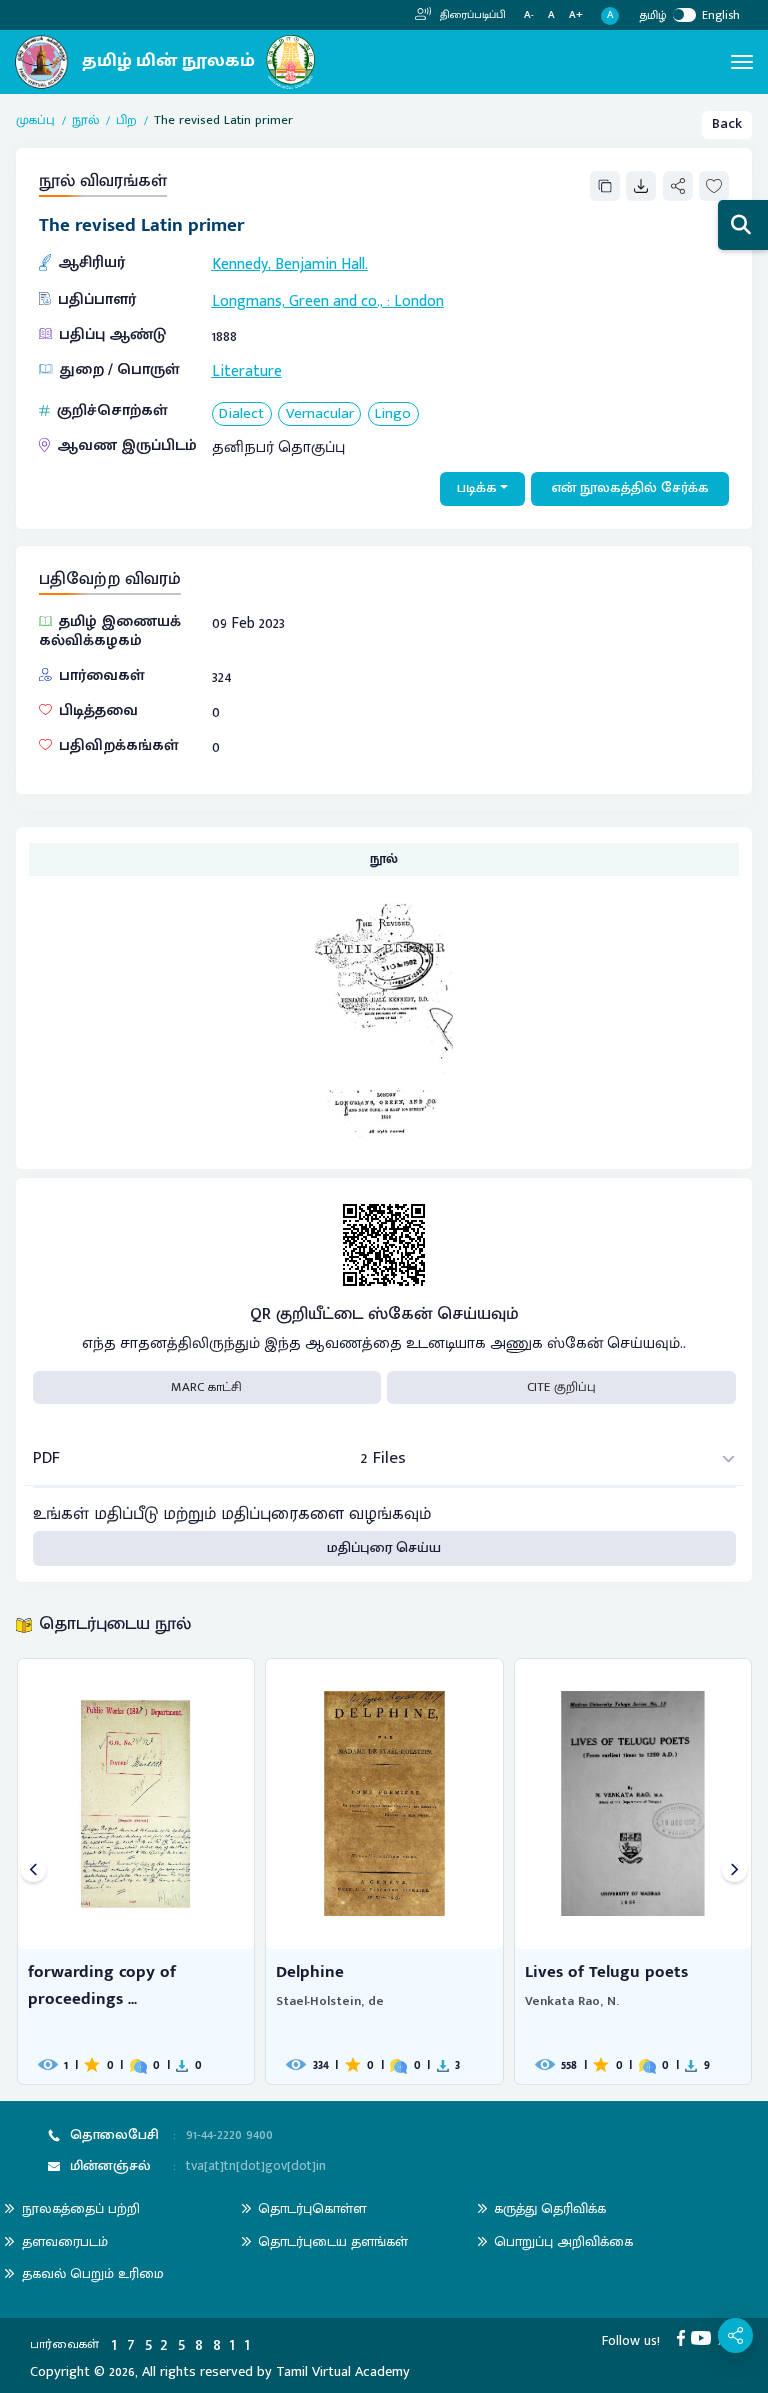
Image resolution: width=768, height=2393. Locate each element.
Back (727, 124)
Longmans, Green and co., (297, 301)
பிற (126, 121)
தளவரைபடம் (65, 2241)
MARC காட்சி (206, 1387)
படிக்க (477, 488)
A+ (576, 15)
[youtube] (704, 2338)
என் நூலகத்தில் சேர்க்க (630, 488)
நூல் (85, 121)
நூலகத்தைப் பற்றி (81, 2208)
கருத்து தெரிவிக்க (550, 2208)
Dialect (241, 414)
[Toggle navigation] (742, 62)
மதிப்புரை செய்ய (384, 1548)
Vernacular (320, 414)
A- (529, 15)
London (419, 301)
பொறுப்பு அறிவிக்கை (563, 2241)
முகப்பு (35, 121)
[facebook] (684, 2338)
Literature (247, 371)
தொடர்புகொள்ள (312, 2208)
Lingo (393, 414)
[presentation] (33, 1871)
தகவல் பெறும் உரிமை (93, 2273)
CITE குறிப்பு (561, 1387)
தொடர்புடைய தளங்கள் (333, 2241)
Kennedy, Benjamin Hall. (290, 264)
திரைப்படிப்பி (471, 15)
